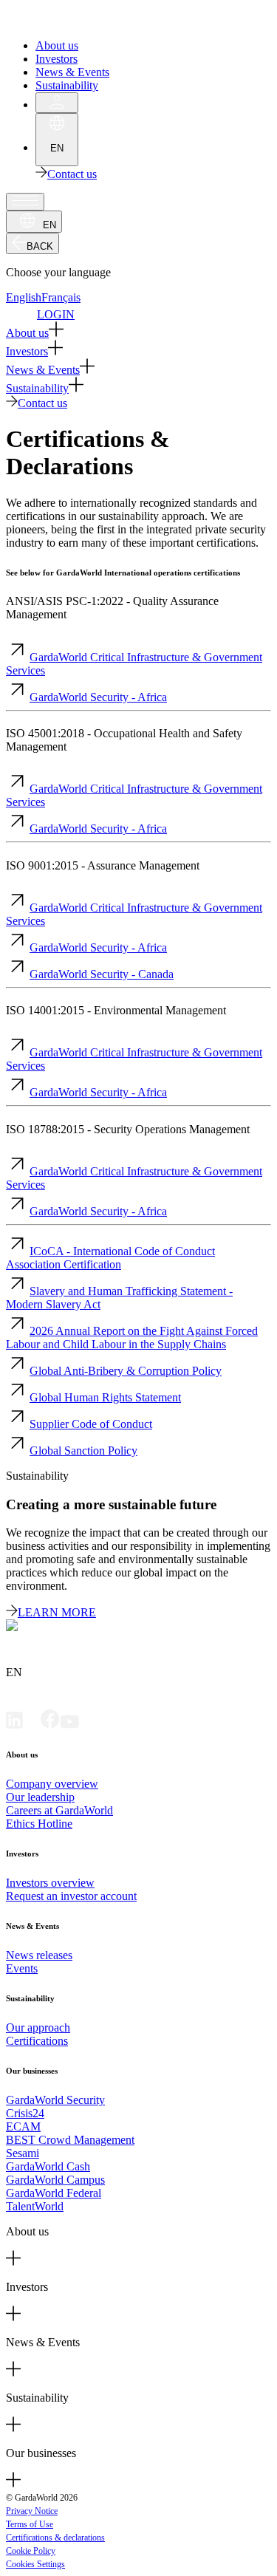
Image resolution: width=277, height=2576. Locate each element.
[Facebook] (50, 1725)
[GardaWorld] (74, 20)
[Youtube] (69, 1725)
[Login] (57, 103)
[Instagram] (88, 1725)
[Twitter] (32, 1725)
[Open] (25, 202)
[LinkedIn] (14, 1725)
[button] (138, 331)
